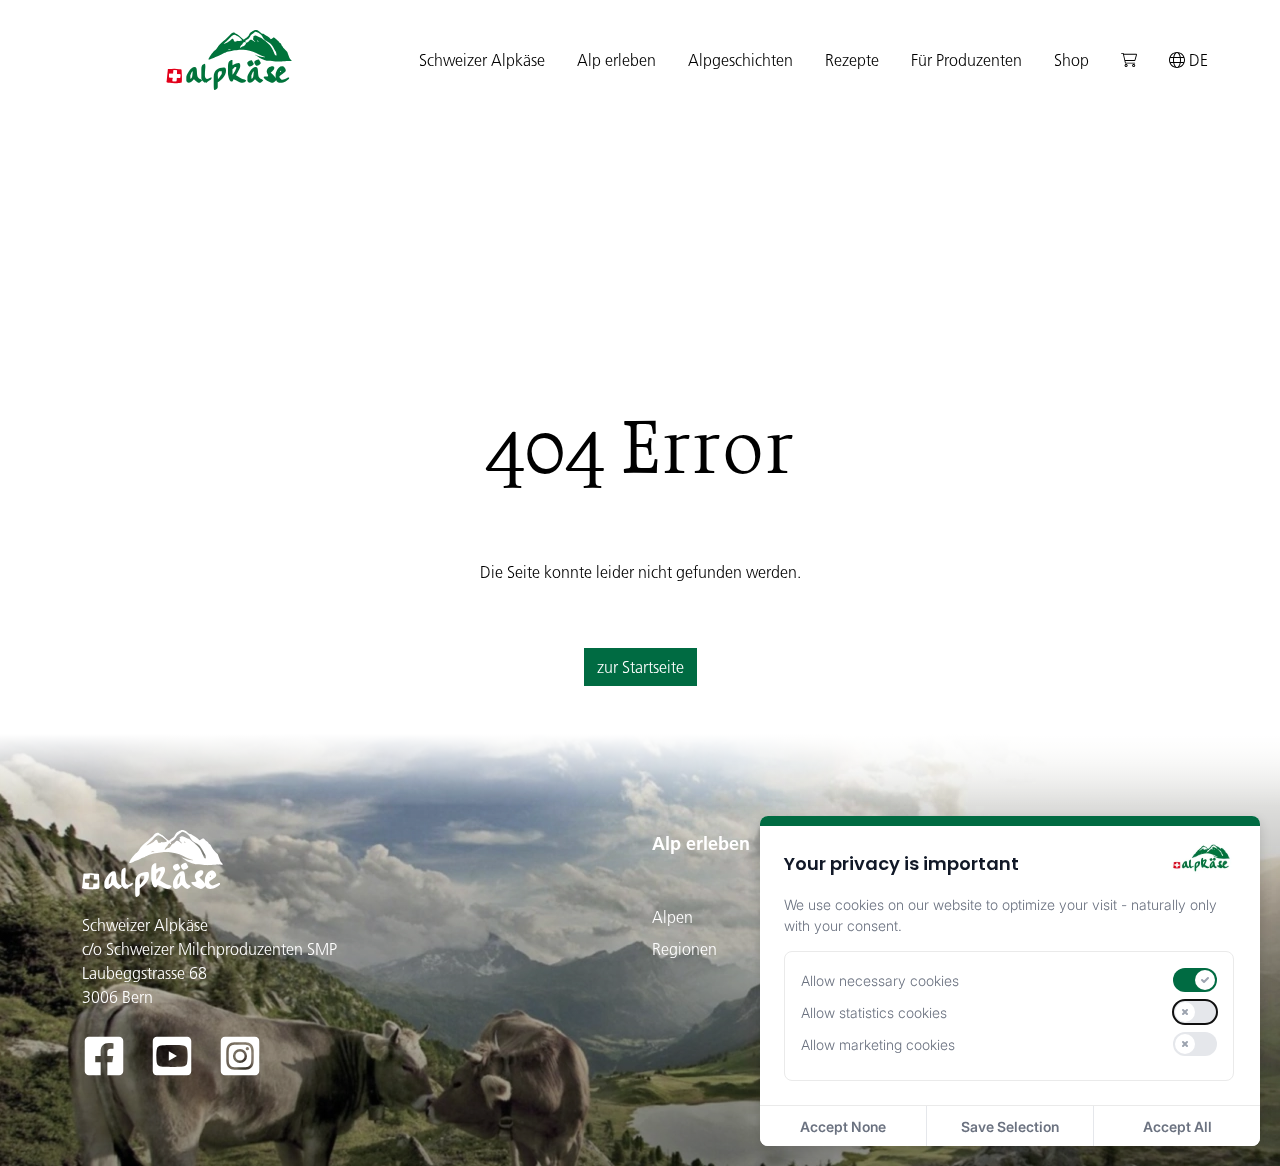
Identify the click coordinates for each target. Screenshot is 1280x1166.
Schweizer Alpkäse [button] (482, 60)
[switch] (1195, 980)
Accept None (843, 1126)
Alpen (672, 917)
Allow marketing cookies (878, 1044)
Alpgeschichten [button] (740, 60)
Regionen (684, 949)
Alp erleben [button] (616, 60)
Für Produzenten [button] (966, 60)
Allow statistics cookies (874, 1012)
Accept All (1177, 1126)
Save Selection (1010, 1126)
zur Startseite (640, 667)
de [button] (1196, 60)
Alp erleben (701, 843)
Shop (1071, 60)
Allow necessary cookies (880, 980)
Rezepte (852, 60)
